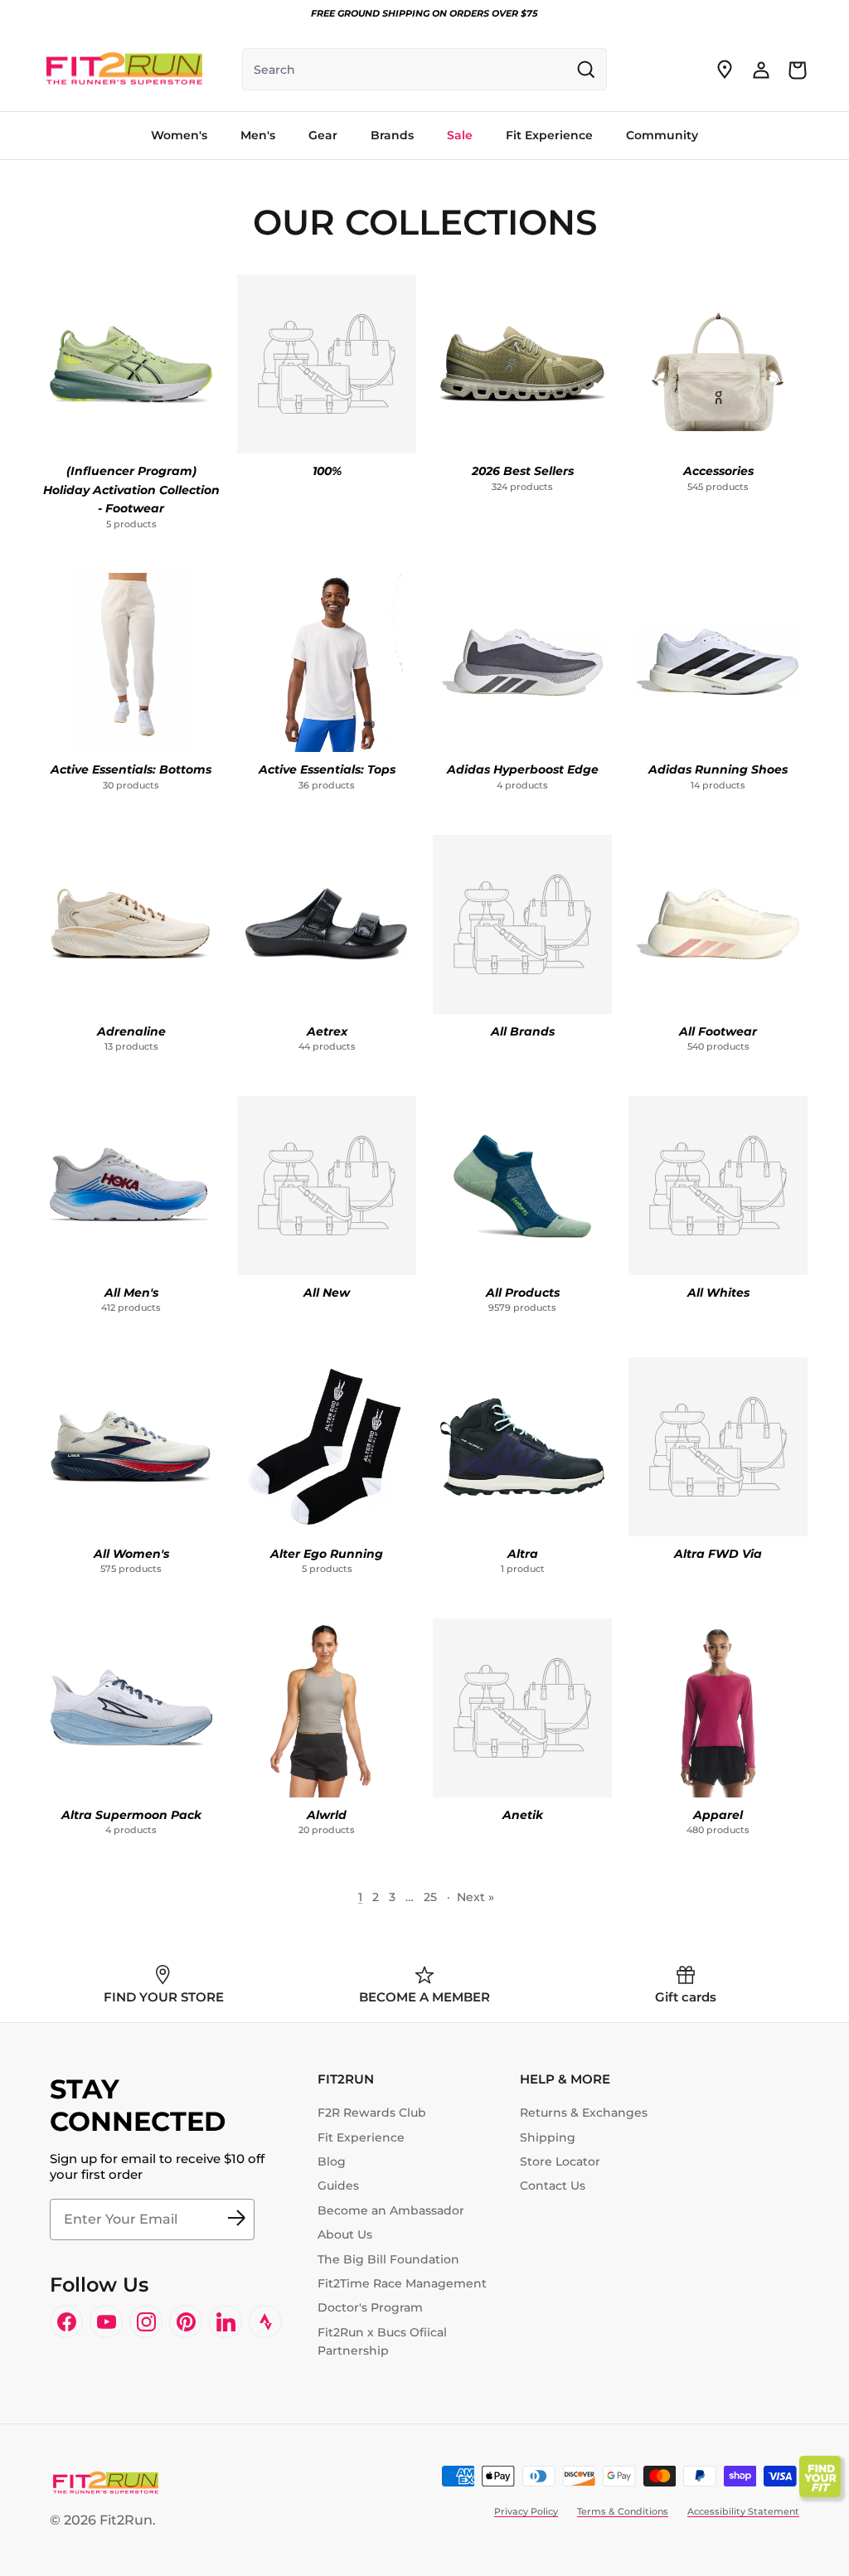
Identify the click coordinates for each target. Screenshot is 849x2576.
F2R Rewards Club (372, 2113)
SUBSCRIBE (236, 2219)
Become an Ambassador (391, 2210)
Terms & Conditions (623, 2511)
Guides (338, 2185)
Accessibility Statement (743, 2511)
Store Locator (560, 2161)
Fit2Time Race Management (402, 2283)
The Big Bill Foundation (388, 2259)
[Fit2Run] (124, 70)
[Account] (761, 70)
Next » (475, 1897)
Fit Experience (361, 2137)
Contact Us (553, 2185)
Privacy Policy (526, 2511)
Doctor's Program (370, 2307)
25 (430, 1897)
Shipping (548, 2137)
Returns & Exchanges (584, 2113)
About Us (345, 2234)
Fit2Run (126, 2520)
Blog (332, 2161)
